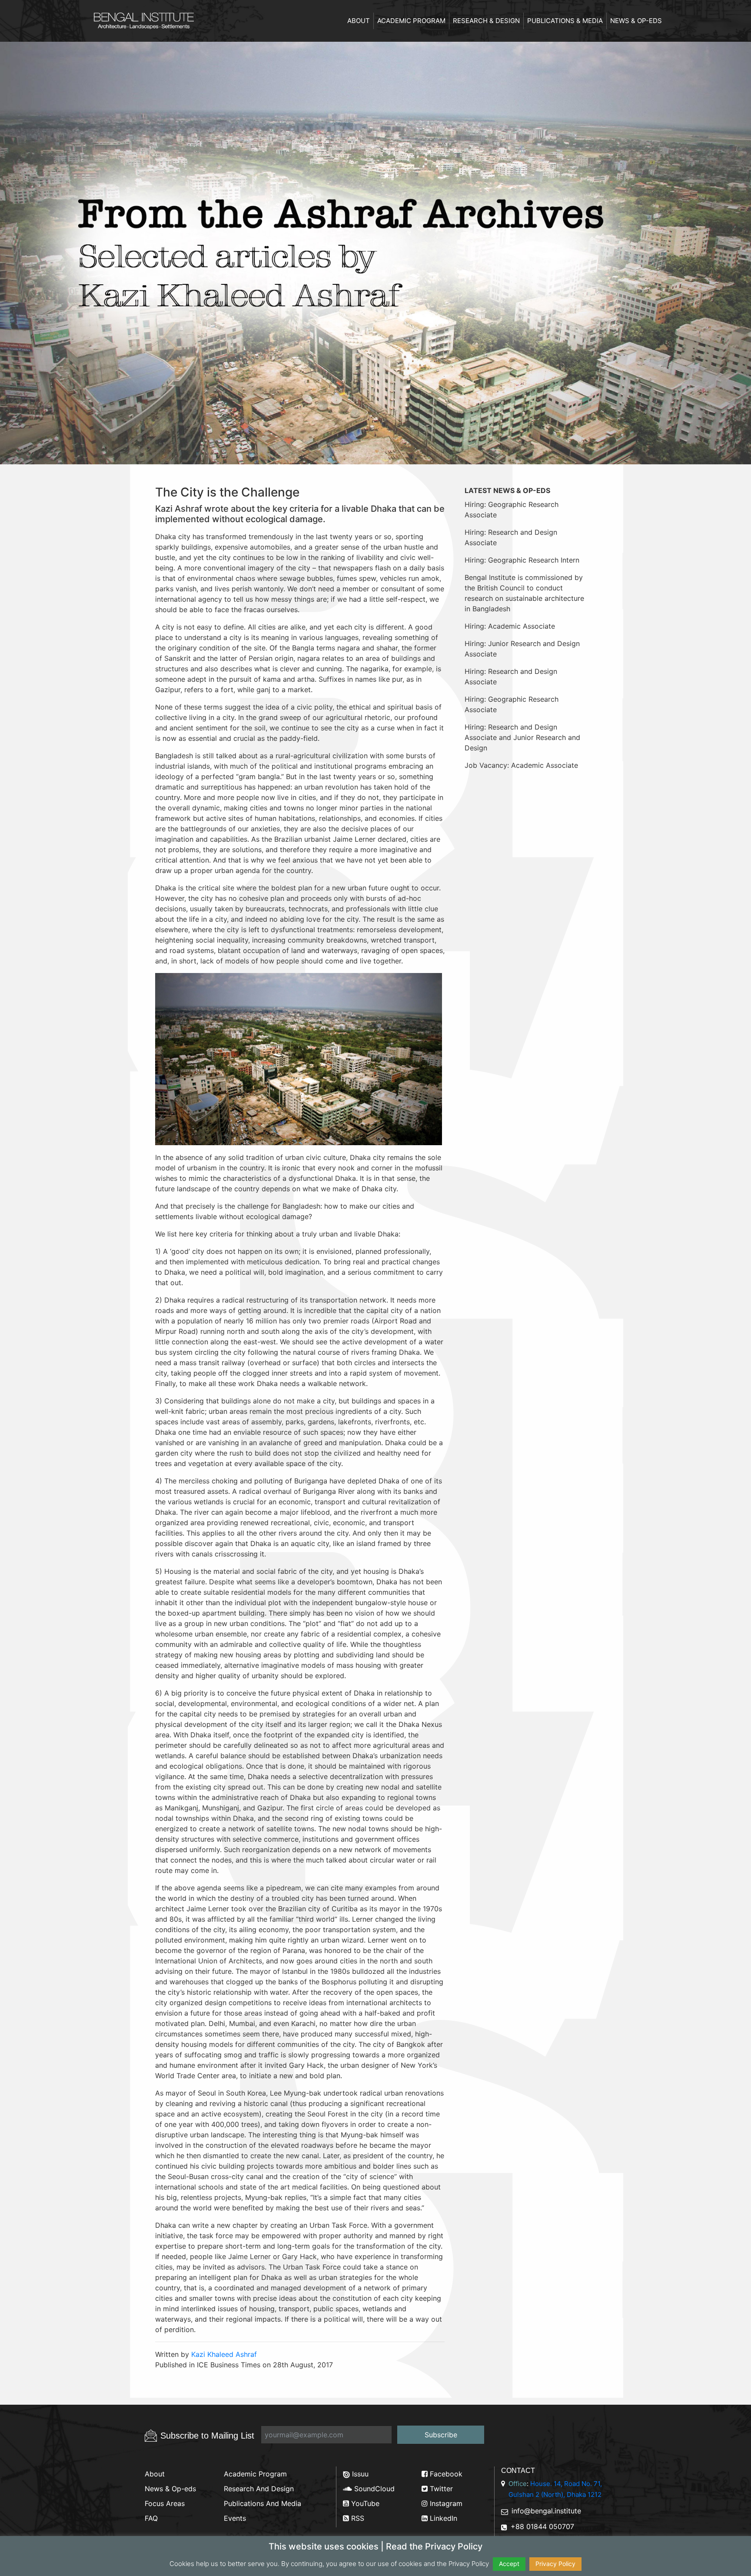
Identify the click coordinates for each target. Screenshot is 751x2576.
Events (235, 2518)
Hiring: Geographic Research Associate (512, 510)
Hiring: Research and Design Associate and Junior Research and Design (522, 737)
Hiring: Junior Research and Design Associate (522, 649)
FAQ (151, 2518)
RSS (357, 2518)
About (359, 21)
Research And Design (259, 2489)
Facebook (445, 2474)
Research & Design (486, 21)
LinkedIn (442, 2518)
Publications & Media (565, 21)
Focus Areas (165, 2503)
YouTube (364, 2503)
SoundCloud (373, 2489)
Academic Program (411, 21)
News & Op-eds (636, 21)
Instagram (445, 2503)
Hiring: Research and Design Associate (511, 537)
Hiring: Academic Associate (510, 626)
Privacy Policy (555, 2564)
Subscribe (441, 2435)
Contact (518, 2471)
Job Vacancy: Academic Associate (521, 765)
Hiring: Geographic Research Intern (522, 560)
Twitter (440, 2489)
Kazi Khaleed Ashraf (224, 2354)
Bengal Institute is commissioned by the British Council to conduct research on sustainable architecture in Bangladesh (524, 593)
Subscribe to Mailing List (207, 2436)
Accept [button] (509, 2564)
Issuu (359, 2474)
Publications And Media (263, 2503)
